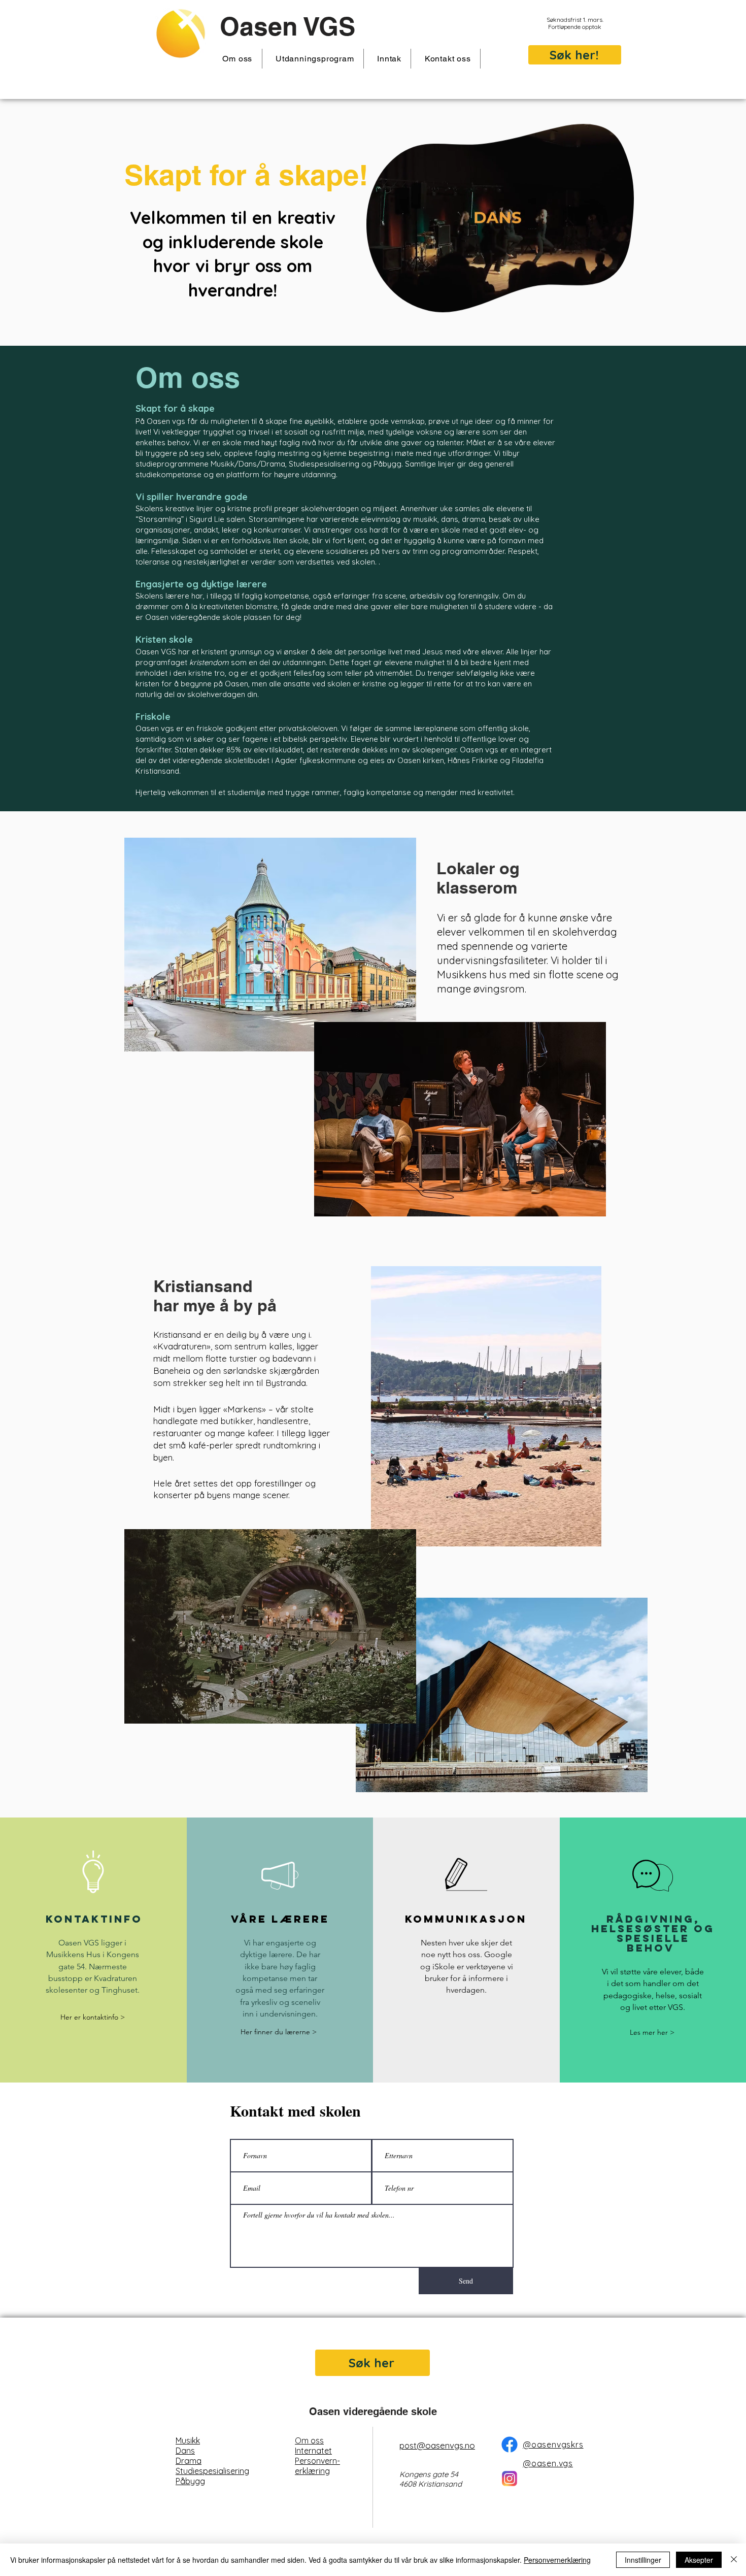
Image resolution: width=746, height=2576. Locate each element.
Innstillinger (643, 2560)
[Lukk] (734, 2560)
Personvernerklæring (557, 2560)
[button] (238, 59)
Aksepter (699, 2560)
